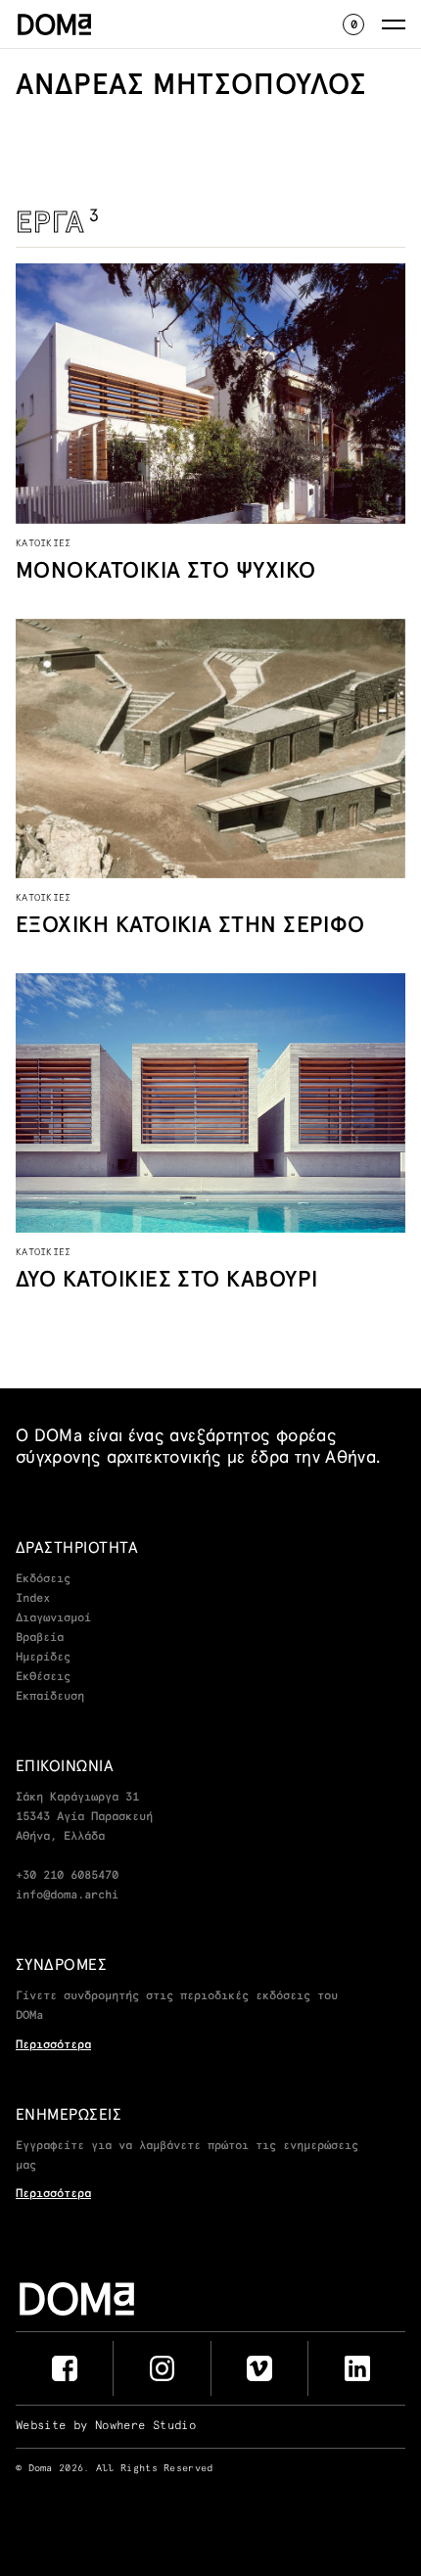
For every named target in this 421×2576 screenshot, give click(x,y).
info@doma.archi (67, 1896)
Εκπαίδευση (50, 1697)
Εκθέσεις (43, 1677)
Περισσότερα (53, 2045)
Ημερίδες (43, 1658)
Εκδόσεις (43, 1579)
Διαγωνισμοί (53, 1618)
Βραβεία (40, 1638)
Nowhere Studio (145, 2426)
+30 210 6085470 (67, 1876)
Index (33, 1599)
